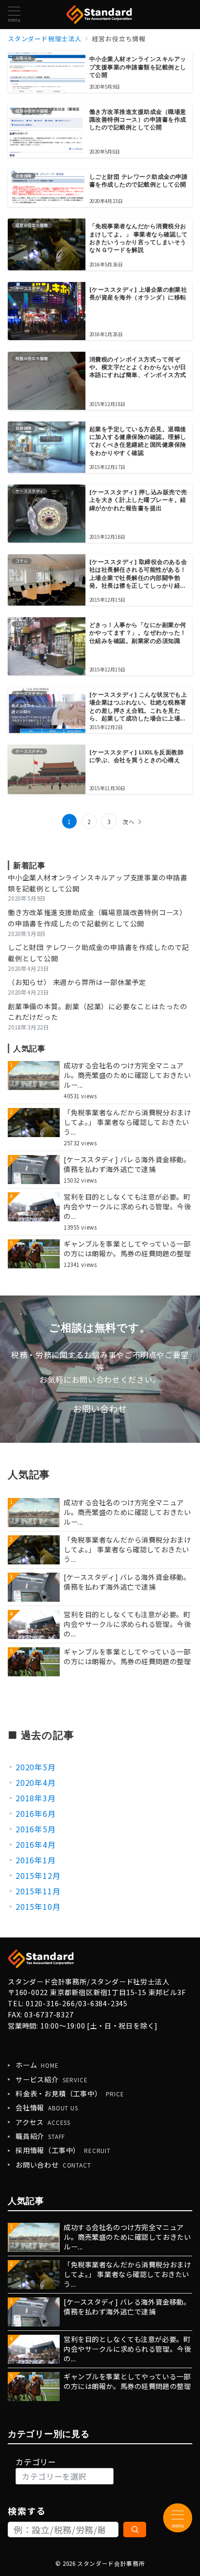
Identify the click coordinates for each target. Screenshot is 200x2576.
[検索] (135, 2529)
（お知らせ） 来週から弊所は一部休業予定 (77, 982)
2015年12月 (38, 1875)
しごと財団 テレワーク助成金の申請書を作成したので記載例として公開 (99, 953)
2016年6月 (36, 1813)
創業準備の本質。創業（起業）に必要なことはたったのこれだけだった (98, 1012)
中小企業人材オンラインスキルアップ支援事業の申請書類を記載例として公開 (98, 883)
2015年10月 (38, 1906)
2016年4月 (36, 1844)
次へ (129, 822)
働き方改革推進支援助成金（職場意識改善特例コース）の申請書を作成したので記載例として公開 (97, 918)
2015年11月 (38, 1891)
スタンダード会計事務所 (111, 2563)
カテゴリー (36, 2462)
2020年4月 (36, 1782)
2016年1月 (36, 1860)
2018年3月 (36, 1798)
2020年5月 (36, 1767)
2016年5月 (36, 1829)
